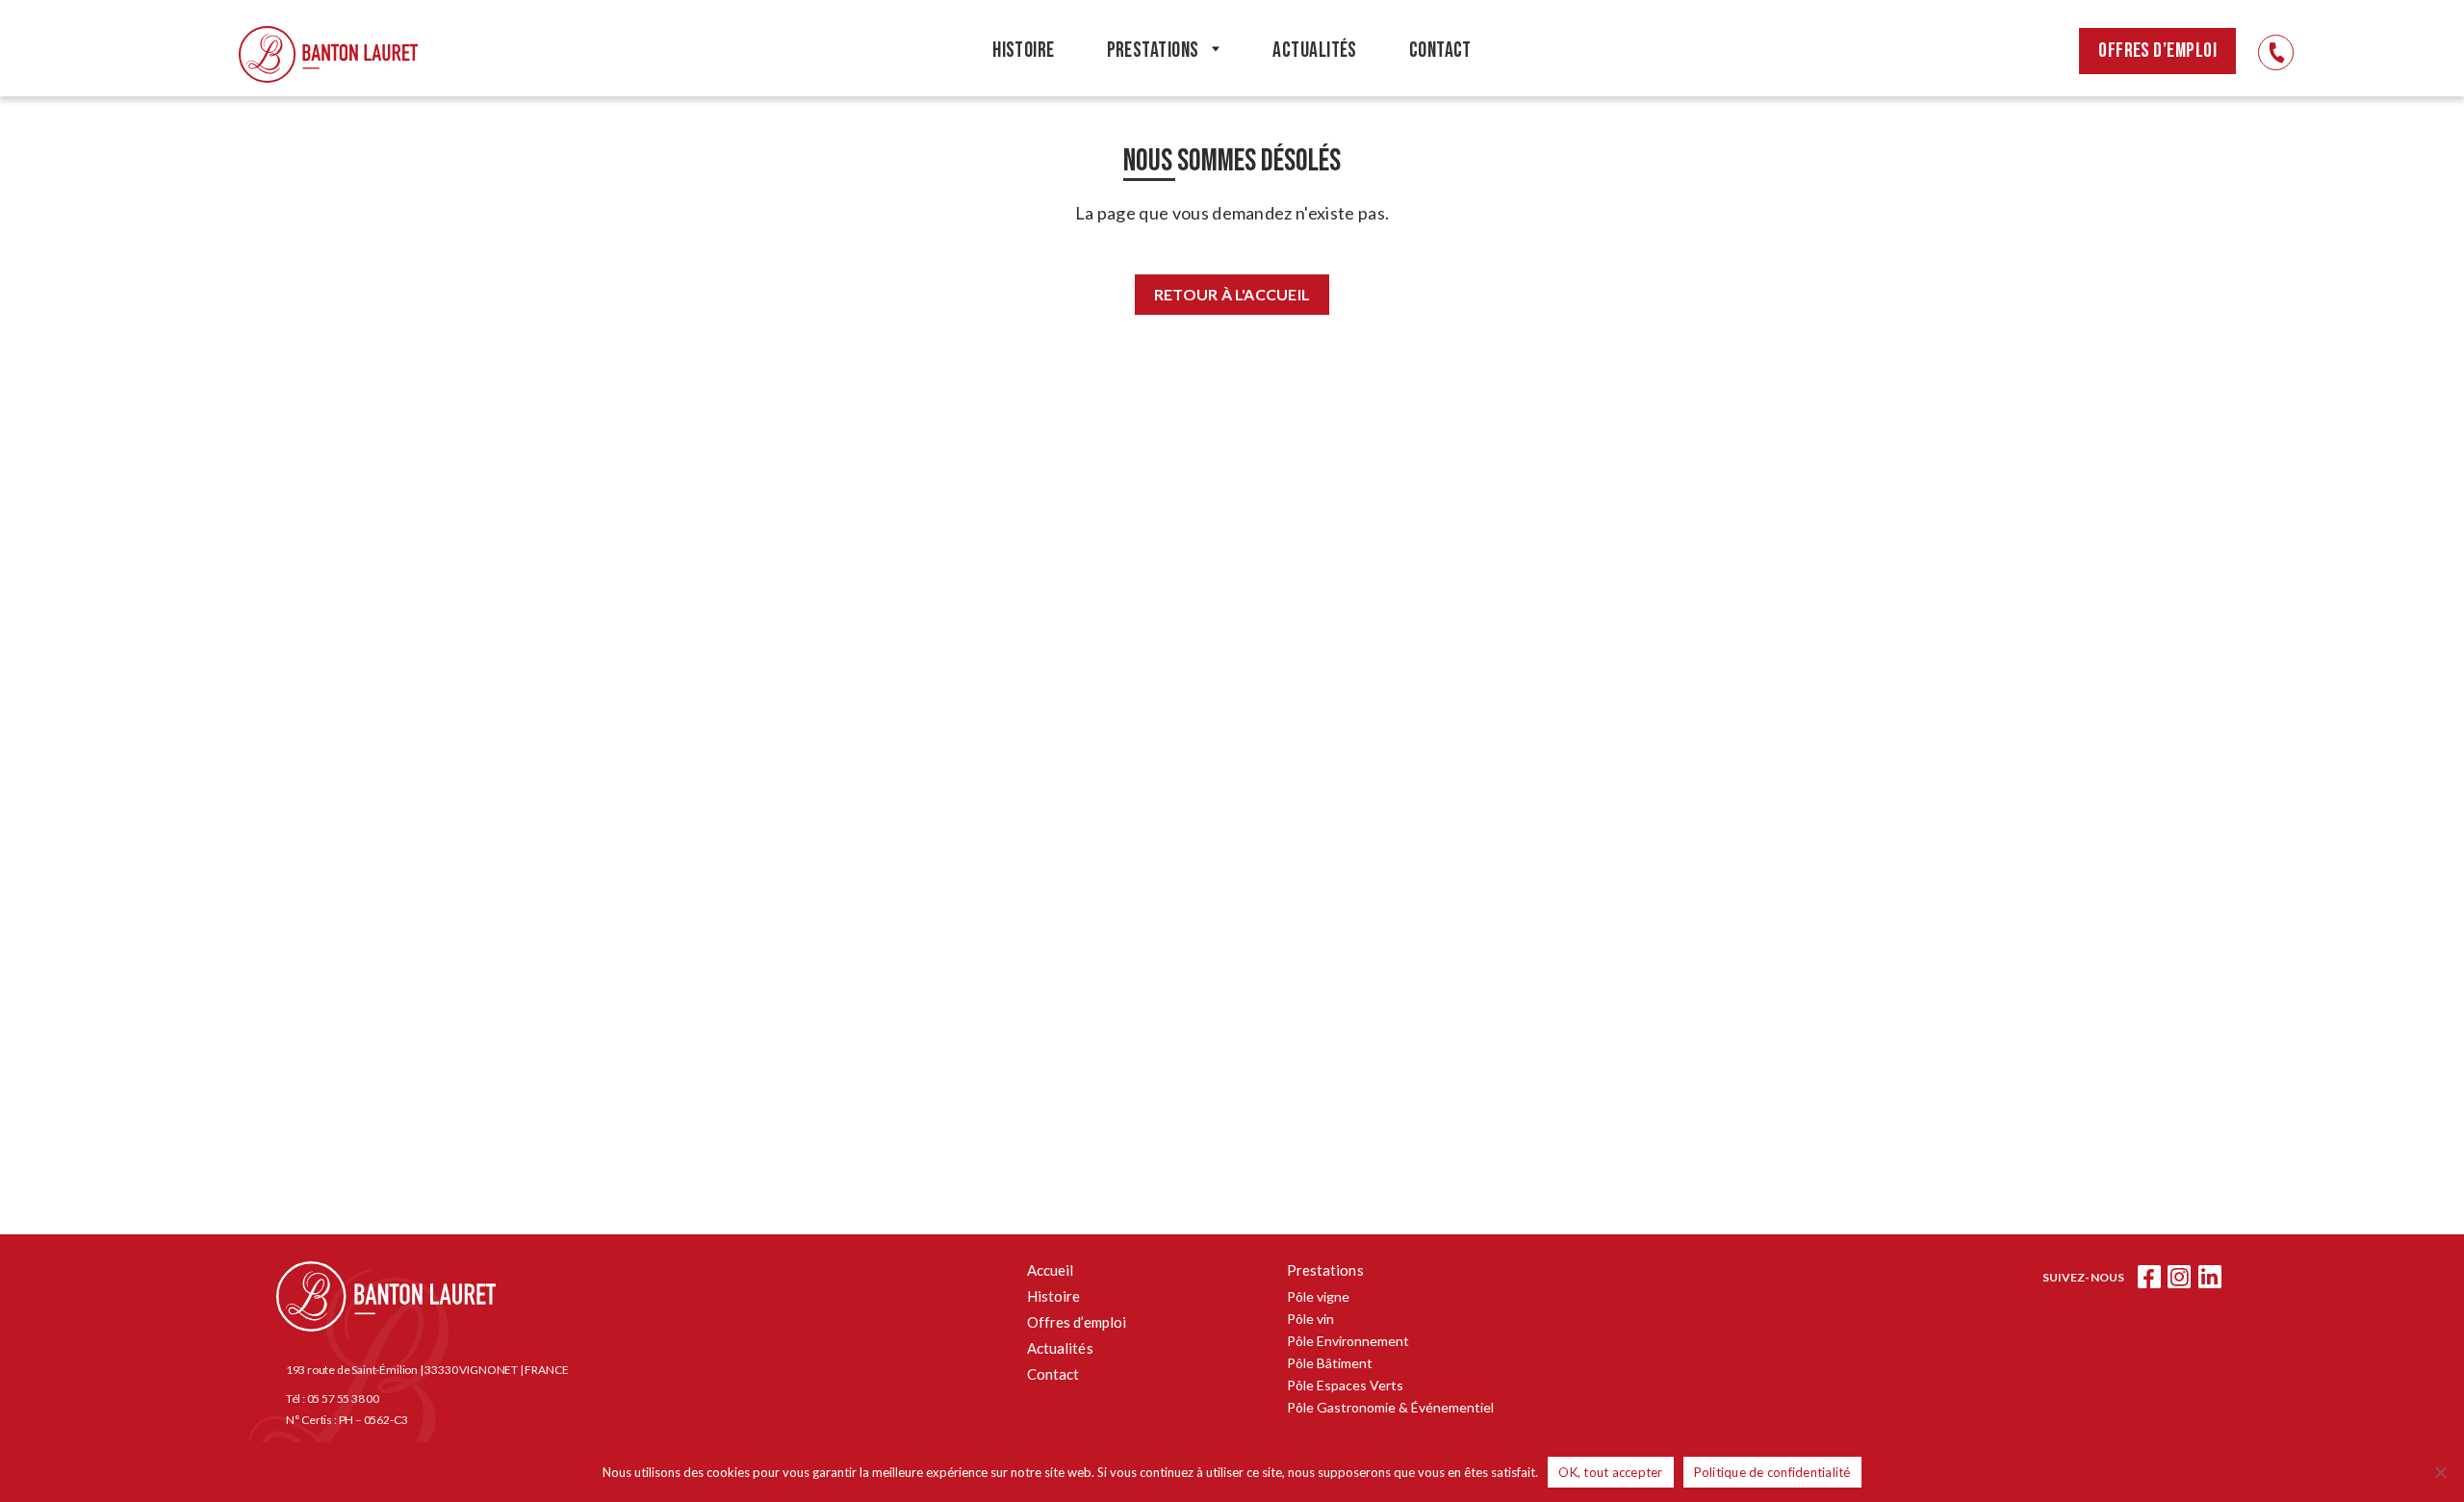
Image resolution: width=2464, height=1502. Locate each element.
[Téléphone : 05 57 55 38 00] (2276, 52)
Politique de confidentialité (1772, 1472)
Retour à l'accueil (1232, 294)
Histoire (1054, 1296)
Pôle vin (1310, 1319)
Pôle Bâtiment (1330, 1363)
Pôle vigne (1318, 1296)
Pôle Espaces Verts (1345, 1385)
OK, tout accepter (1610, 1472)
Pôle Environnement (1348, 1341)
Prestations (1325, 1270)
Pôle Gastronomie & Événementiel (1390, 1407)
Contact (1053, 1374)
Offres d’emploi (2157, 51)
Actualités (1060, 1348)
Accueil (1051, 1270)
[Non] (2440, 1472)
